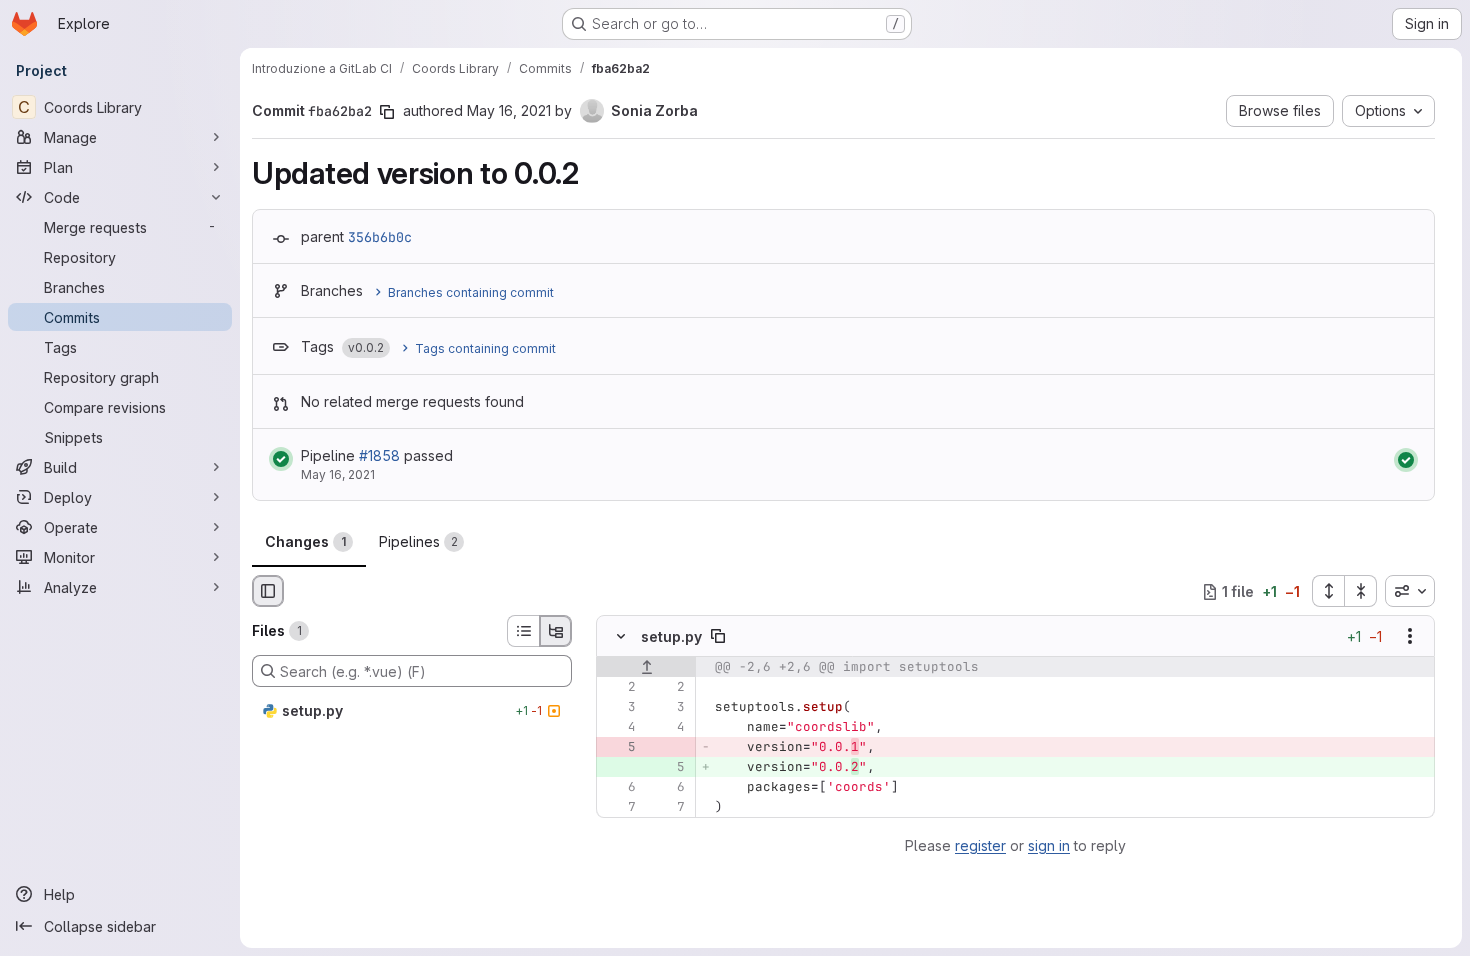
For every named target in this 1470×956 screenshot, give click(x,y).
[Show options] (1410, 637)
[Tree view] (556, 631)
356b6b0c (380, 237)
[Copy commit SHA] (387, 112)
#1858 (379, 455)
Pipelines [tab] (418, 541)
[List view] (523, 631)
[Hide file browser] (268, 591)
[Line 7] (619, 808)
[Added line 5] (668, 768)
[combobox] (1410, 591)
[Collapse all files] (1361, 591)
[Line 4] (619, 728)
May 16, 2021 (509, 110)
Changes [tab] (305, 541)
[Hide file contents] (621, 637)
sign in (1049, 845)
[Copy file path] (718, 637)
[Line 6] (619, 788)
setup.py (671, 636)
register (980, 845)
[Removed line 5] (619, 748)
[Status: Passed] (281, 459)
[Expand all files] (1328, 591)
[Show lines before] (646, 668)
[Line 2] (619, 688)
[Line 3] (619, 708)
